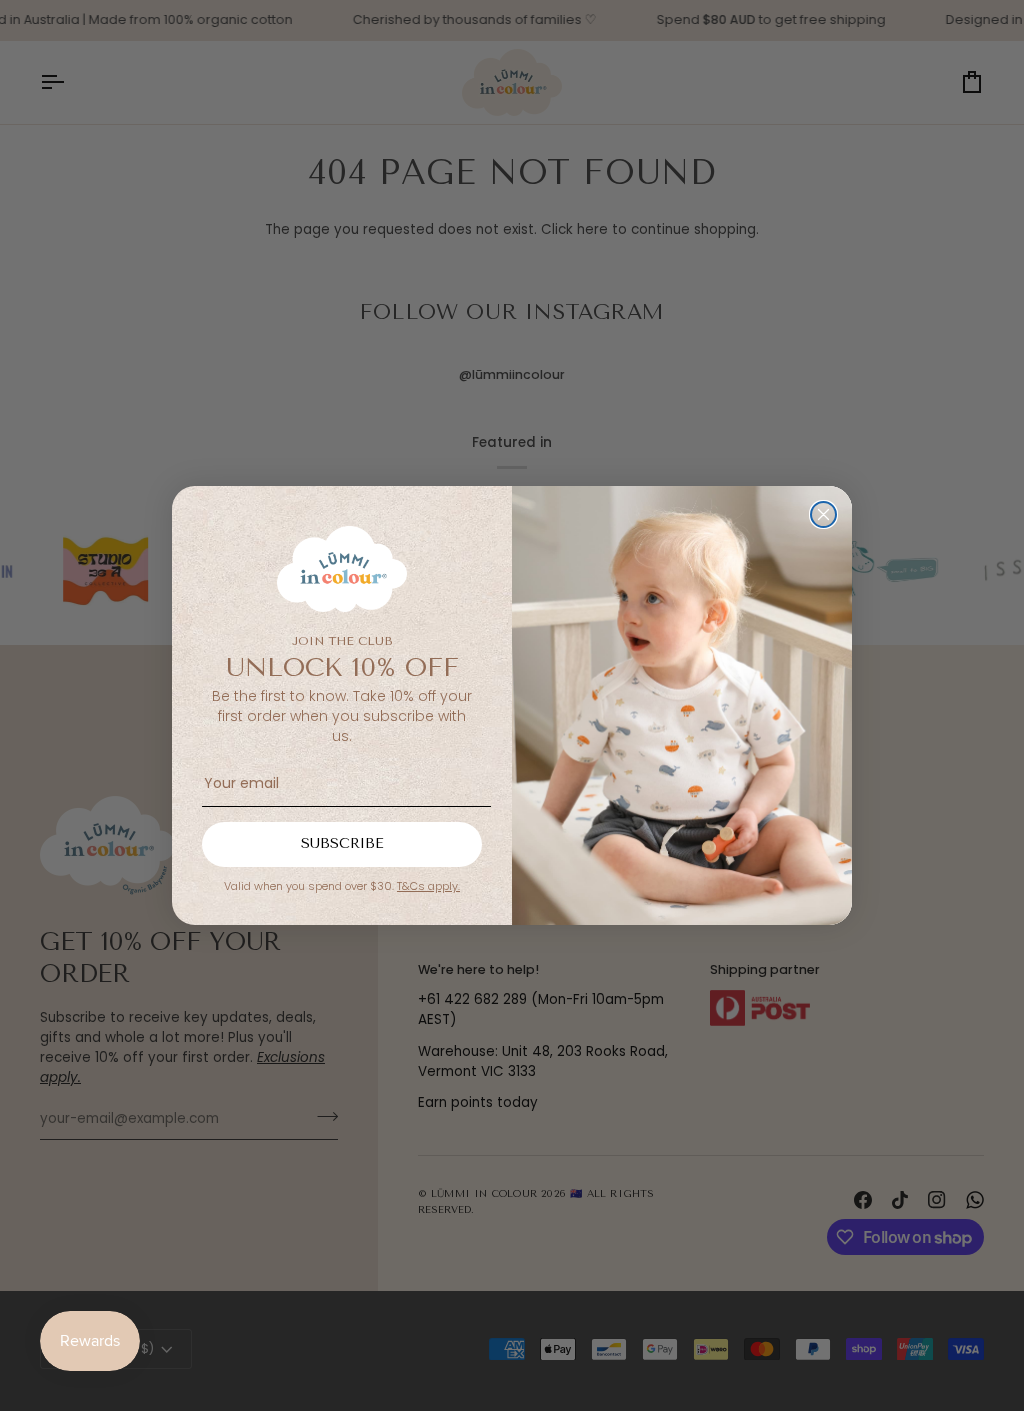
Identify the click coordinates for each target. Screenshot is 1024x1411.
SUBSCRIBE (342, 843)
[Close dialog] (823, 514)
